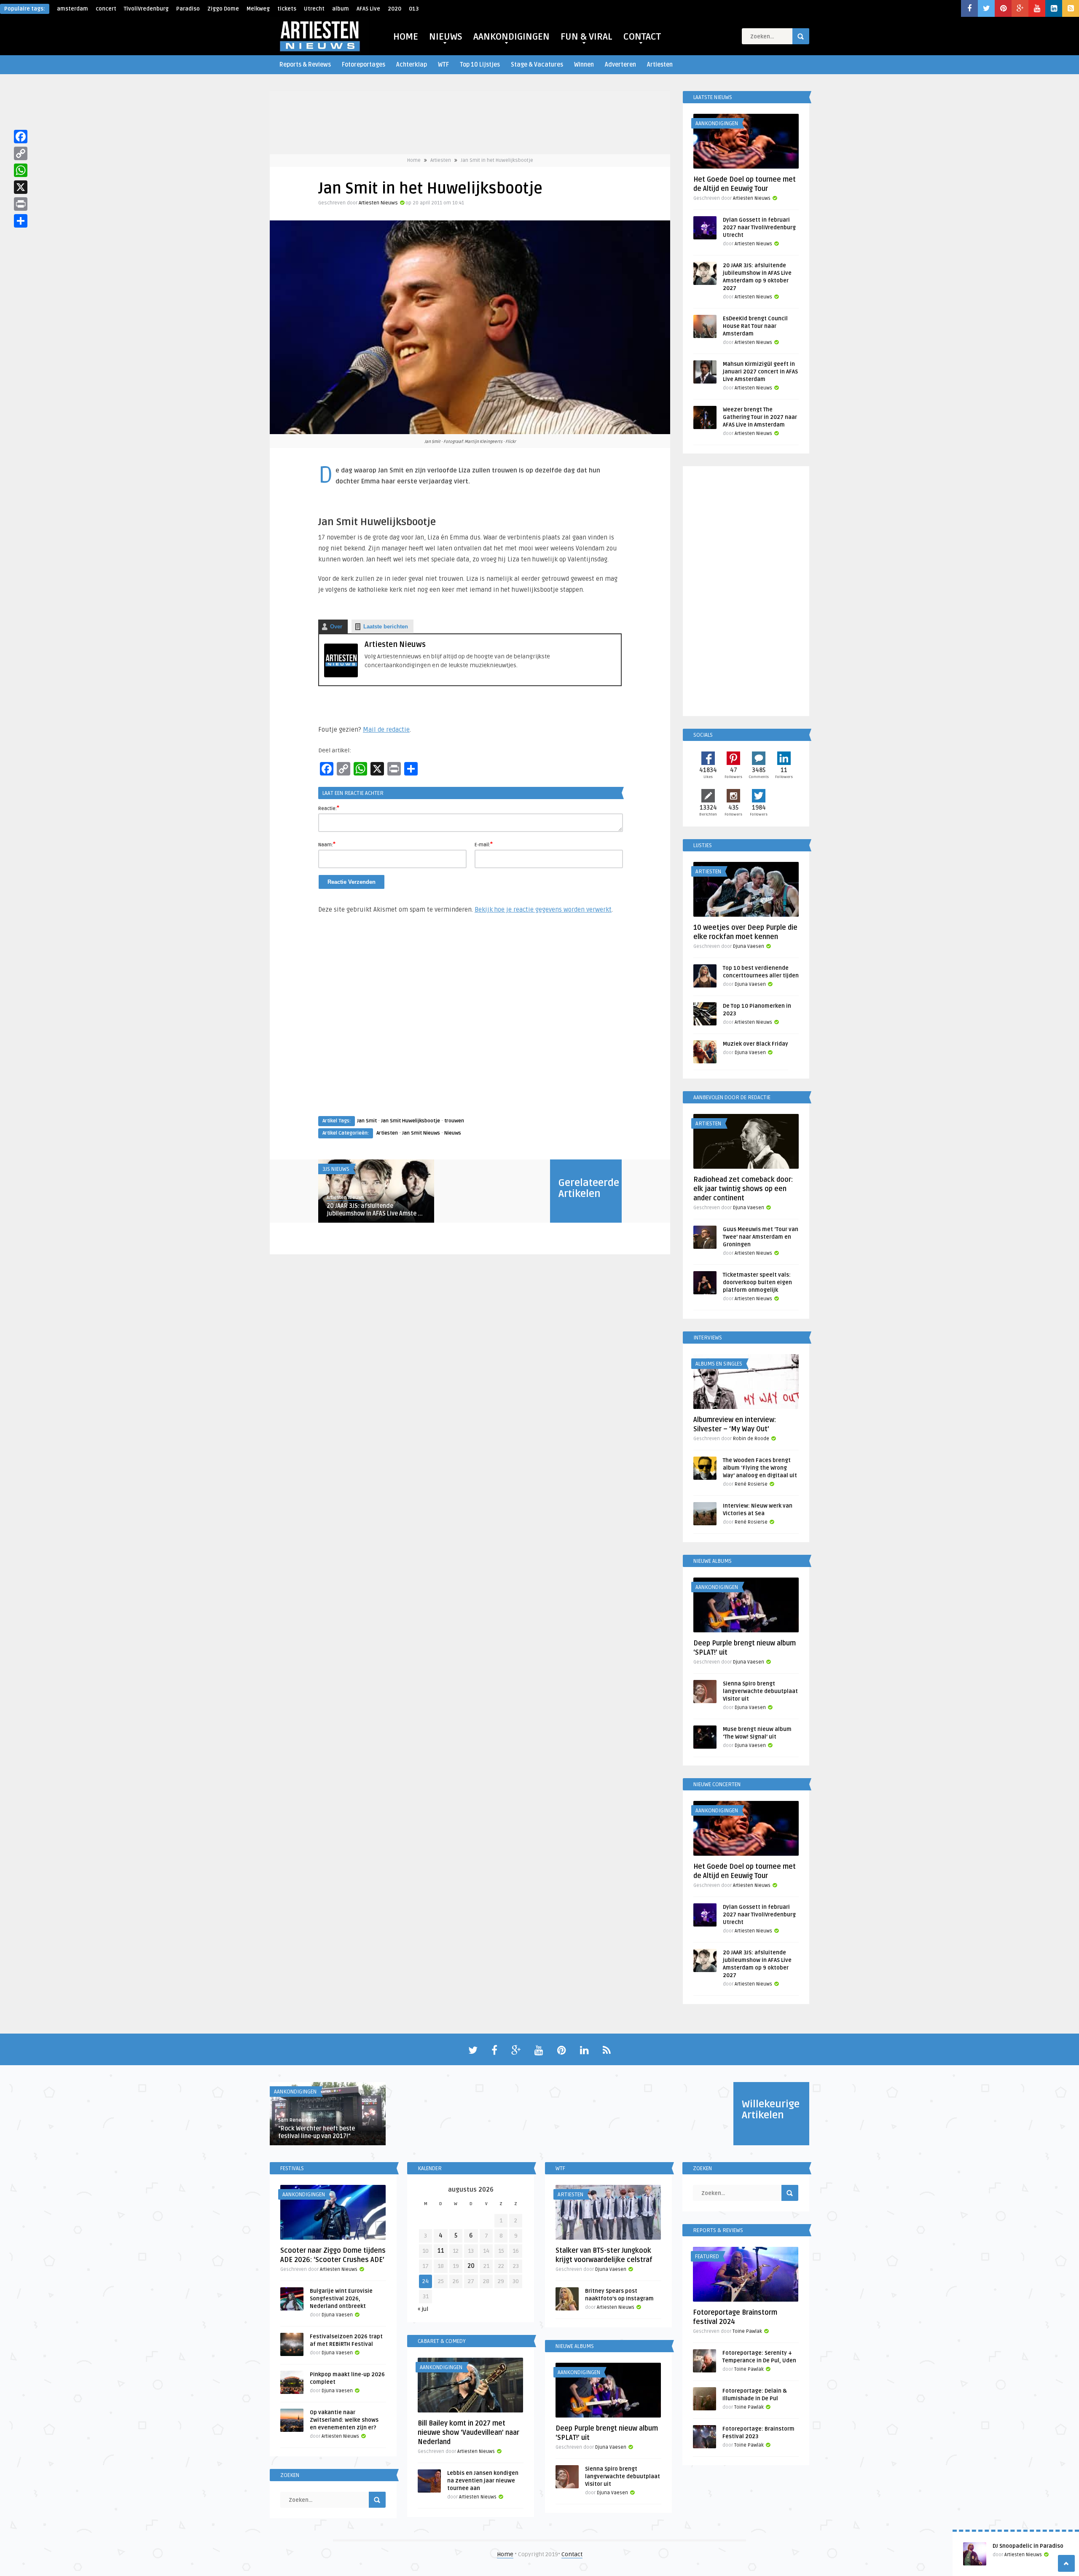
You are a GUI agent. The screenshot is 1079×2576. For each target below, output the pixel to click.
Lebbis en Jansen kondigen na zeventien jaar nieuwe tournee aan (483, 2481)
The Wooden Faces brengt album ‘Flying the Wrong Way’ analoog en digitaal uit (760, 1468)
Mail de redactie (386, 730)
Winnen (584, 65)
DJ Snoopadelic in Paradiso (1028, 2546)
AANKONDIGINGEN (511, 37)
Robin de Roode (751, 1439)
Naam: (327, 844)
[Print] (21, 204)
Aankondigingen (717, 123)
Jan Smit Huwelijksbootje (411, 1121)
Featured (707, 2257)
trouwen (454, 1121)
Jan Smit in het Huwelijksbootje (497, 160)
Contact (572, 2554)
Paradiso (188, 9)
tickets (287, 9)
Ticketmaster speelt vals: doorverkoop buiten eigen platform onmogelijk (757, 1283)
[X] (21, 187)
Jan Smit (367, 1121)
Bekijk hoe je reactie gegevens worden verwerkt (543, 910)
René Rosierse (751, 1484)
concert (106, 9)
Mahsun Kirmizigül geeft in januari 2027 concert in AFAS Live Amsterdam (760, 372)
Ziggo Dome (223, 9)
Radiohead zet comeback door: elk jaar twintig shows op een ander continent (743, 1189)
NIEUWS (446, 37)
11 (441, 2251)
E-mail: (484, 844)
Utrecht (314, 9)
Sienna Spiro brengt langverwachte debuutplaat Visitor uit (760, 1691)
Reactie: (329, 808)
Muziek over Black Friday (756, 1044)
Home (414, 160)
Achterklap (412, 65)
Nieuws (453, 1133)
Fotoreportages (364, 65)
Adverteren (620, 65)
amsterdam (72, 9)
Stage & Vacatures (537, 65)
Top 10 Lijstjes (480, 65)
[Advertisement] (470, 1023)
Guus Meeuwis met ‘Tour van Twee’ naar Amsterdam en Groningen (761, 1237)
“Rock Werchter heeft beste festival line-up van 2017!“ (317, 2132)
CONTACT (642, 37)
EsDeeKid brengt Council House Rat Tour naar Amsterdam (755, 326)
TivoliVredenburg (146, 9)
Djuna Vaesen (749, 946)
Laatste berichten (386, 627)
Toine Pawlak (747, 2331)
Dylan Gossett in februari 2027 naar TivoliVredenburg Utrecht (759, 228)
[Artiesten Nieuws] (341, 675)
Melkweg (258, 9)
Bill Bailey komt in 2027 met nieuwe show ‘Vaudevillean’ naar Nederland (468, 2433)
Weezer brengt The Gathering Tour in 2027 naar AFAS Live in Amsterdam (760, 417)
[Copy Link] (21, 153)
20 (471, 2266)
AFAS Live (368, 9)
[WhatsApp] (21, 170)
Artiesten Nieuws (378, 203)
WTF (443, 65)
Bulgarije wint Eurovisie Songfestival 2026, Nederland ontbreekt (341, 2299)
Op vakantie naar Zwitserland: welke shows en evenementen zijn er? (344, 2420)
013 (414, 9)
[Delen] (21, 221)
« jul (423, 2309)
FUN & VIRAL (586, 37)
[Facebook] (21, 137)
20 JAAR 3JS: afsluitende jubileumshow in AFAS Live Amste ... (375, 1210)
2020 (395, 9)
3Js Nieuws (336, 1169)
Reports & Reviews (305, 65)
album (341, 9)
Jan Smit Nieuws (421, 1133)
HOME (406, 37)
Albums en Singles (719, 1364)
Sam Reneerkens (298, 2120)
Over (336, 627)
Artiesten (660, 65)
